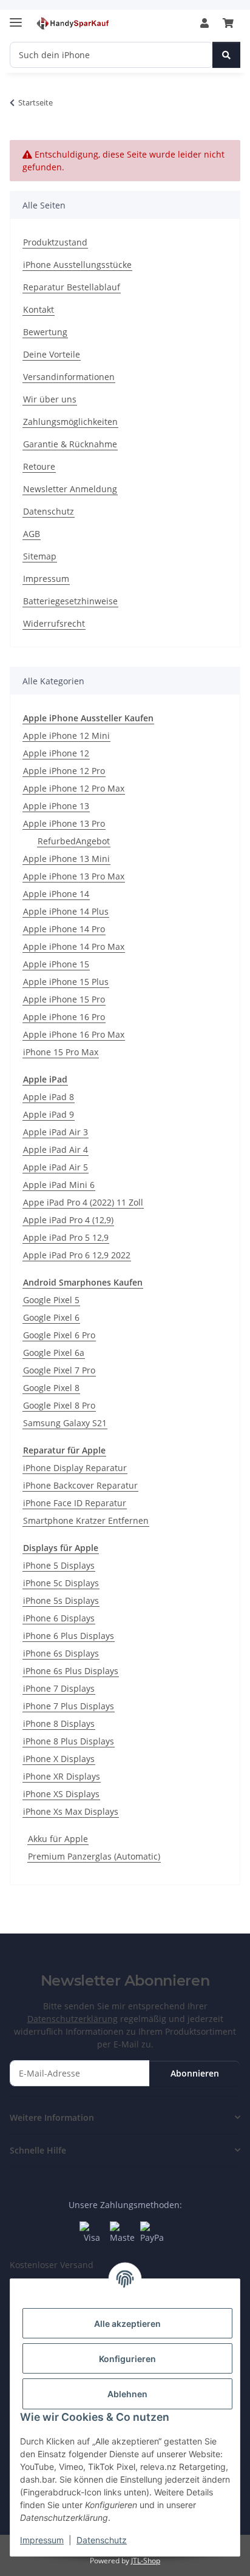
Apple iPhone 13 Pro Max (74, 876)
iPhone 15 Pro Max (61, 1052)
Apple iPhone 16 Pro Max (74, 1034)
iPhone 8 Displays (59, 1723)
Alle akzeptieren (127, 2324)
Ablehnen (127, 2394)
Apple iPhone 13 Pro (64, 823)
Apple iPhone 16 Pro (64, 1017)
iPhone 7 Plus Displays (69, 1706)
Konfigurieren (127, 2359)
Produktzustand (55, 242)
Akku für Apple (58, 1839)
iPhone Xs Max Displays (71, 1811)
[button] (204, 23)
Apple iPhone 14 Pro (64, 929)
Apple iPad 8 (49, 1097)
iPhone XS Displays (61, 1794)
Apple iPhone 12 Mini (66, 736)
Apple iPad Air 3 (56, 1132)
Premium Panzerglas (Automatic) (94, 1856)
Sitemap (40, 556)
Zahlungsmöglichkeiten (70, 422)
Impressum (42, 2540)
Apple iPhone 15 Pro (64, 999)
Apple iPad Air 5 (56, 1167)
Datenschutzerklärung (73, 2019)
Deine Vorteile (52, 354)
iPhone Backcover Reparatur (80, 1485)
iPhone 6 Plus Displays (69, 1636)
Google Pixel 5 (51, 1300)
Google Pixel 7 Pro (59, 1370)
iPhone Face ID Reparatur (75, 1503)
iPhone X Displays (59, 1759)
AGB (32, 534)
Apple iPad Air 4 (56, 1150)
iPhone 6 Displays (59, 1618)
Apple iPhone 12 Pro (64, 771)
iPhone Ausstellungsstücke (77, 265)
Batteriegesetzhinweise (70, 601)
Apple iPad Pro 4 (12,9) (68, 1220)
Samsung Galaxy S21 (65, 1423)
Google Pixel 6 (51, 1317)
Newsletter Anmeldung (70, 489)
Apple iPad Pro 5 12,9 (66, 1237)
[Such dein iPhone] (226, 55)
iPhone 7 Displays (59, 1688)
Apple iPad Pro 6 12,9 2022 (77, 1255)
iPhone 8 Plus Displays (69, 1741)
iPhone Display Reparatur (75, 1468)
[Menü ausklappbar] (16, 17)
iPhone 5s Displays (61, 1600)
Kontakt (39, 309)
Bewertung (45, 332)
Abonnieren (195, 2073)
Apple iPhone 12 (56, 753)
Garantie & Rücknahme (70, 444)
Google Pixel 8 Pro (59, 1405)
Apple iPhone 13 (56, 806)
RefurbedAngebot (74, 841)
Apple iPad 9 (49, 1114)
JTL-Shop (146, 2561)
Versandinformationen (69, 377)
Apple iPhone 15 (56, 964)
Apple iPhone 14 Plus (66, 911)
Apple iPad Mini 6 (59, 1185)
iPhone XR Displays (62, 1776)
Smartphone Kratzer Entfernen (86, 1520)
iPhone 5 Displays (59, 1565)
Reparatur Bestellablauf (72, 287)
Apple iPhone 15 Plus (66, 982)
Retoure (39, 466)
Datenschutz (102, 2540)
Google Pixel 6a (54, 1353)
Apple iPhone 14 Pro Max (74, 946)
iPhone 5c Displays (61, 1583)
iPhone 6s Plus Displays (71, 1671)
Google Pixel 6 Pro (59, 1335)
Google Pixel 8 (51, 1388)
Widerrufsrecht (54, 623)
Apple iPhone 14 (56, 894)
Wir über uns (50, 399)
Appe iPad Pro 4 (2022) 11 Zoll (83, 1202)
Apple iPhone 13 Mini (66, 859)
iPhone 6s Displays (61, 1653)
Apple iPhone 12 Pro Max (74, 788)
